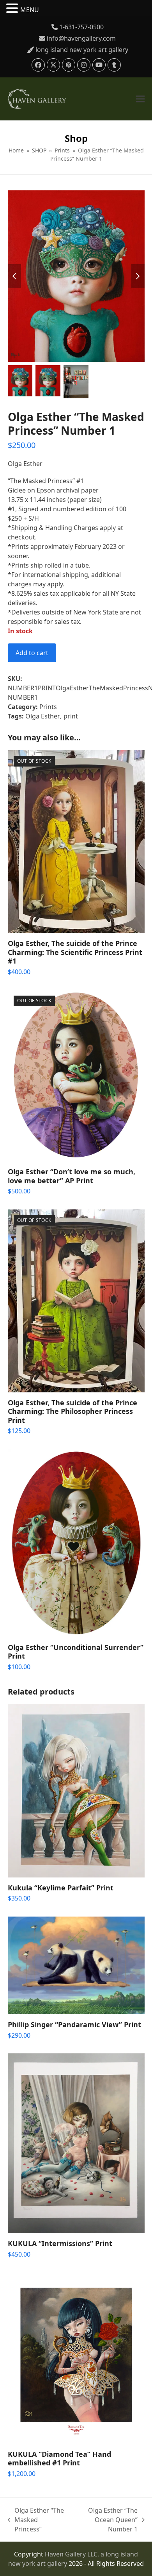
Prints (48, 707)
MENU (30, 10)
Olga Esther (43, 716)
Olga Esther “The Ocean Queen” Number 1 (106, 2520)
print (71, 716)
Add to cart (32, 653)
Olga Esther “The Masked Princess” (36, 2520)
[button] (140, 99)
